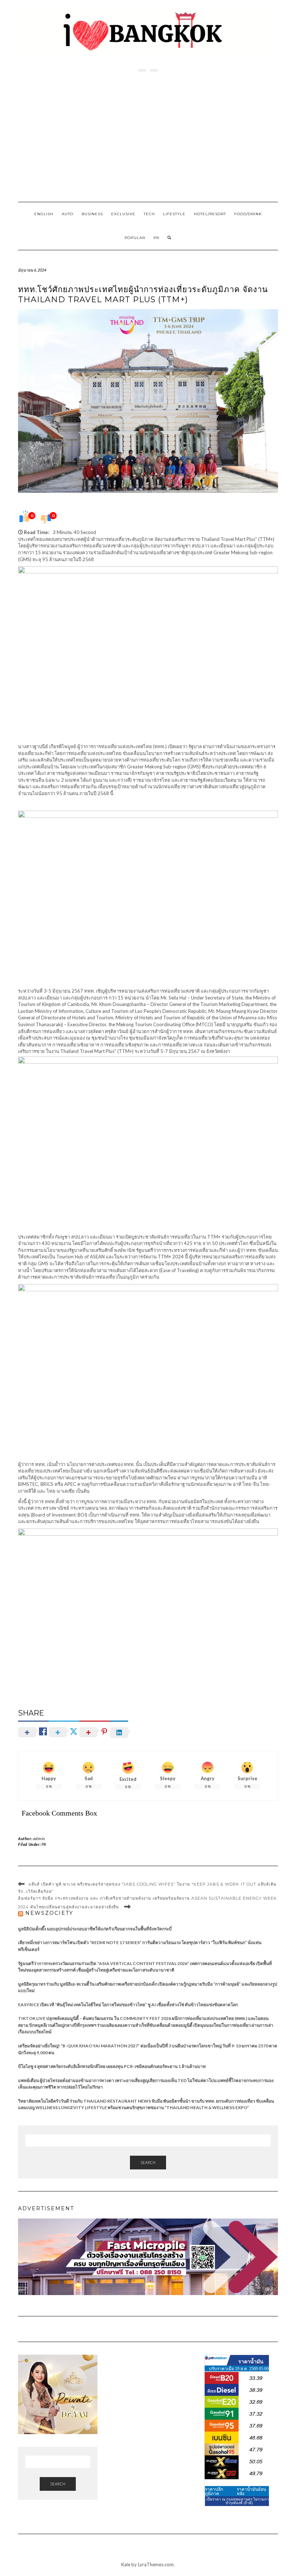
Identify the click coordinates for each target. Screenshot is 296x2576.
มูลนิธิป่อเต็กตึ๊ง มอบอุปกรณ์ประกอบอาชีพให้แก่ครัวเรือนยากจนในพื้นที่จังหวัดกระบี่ (95, 1929)
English (44, 214)
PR (156, 238)
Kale (126, 2564)
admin (39, 1838)
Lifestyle (174, 214)
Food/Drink (248, 214)
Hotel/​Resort (210, 214)
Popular (135, 238)
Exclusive (123, 214)
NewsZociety (49, 1913)
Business (92, 214)
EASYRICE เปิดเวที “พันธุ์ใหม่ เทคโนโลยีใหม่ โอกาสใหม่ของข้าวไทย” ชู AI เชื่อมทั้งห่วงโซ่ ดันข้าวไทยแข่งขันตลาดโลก (128, 2005)
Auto (68, 214)
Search (148, 2162)
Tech (149, 214)
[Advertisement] (148, 137)
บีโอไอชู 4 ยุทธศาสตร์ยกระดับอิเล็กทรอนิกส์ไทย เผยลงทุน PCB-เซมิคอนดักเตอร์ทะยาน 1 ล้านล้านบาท (112, 2066)
